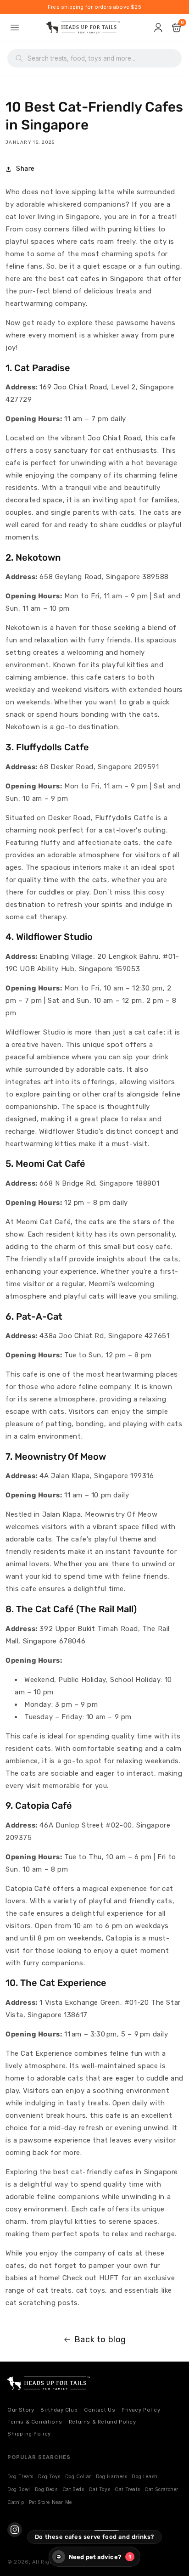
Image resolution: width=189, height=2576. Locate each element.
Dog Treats (20, 2476)
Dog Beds (46, 2489)
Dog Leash (145, 2476)
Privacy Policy (141, 2410)
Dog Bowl (19, 2489)
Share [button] (25, 169)
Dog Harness (112, 2476)
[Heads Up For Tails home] (49, 2383)
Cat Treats (127, 2489)
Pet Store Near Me (50, 2502)
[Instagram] (15, 2530)
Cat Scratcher (161, 2489)
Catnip (16, 2502)
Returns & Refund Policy (103, 2422)
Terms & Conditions (35, 2422)
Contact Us (100, 2410)
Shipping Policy (29, 2434)
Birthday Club (59, 2410)
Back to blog (100, 2340)
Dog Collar (78, 2476)
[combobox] (100, 58)
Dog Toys (49, 2476)
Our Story (21, 2410)
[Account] (159, 28)
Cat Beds (73, 2489)
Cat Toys (99, 2489)
